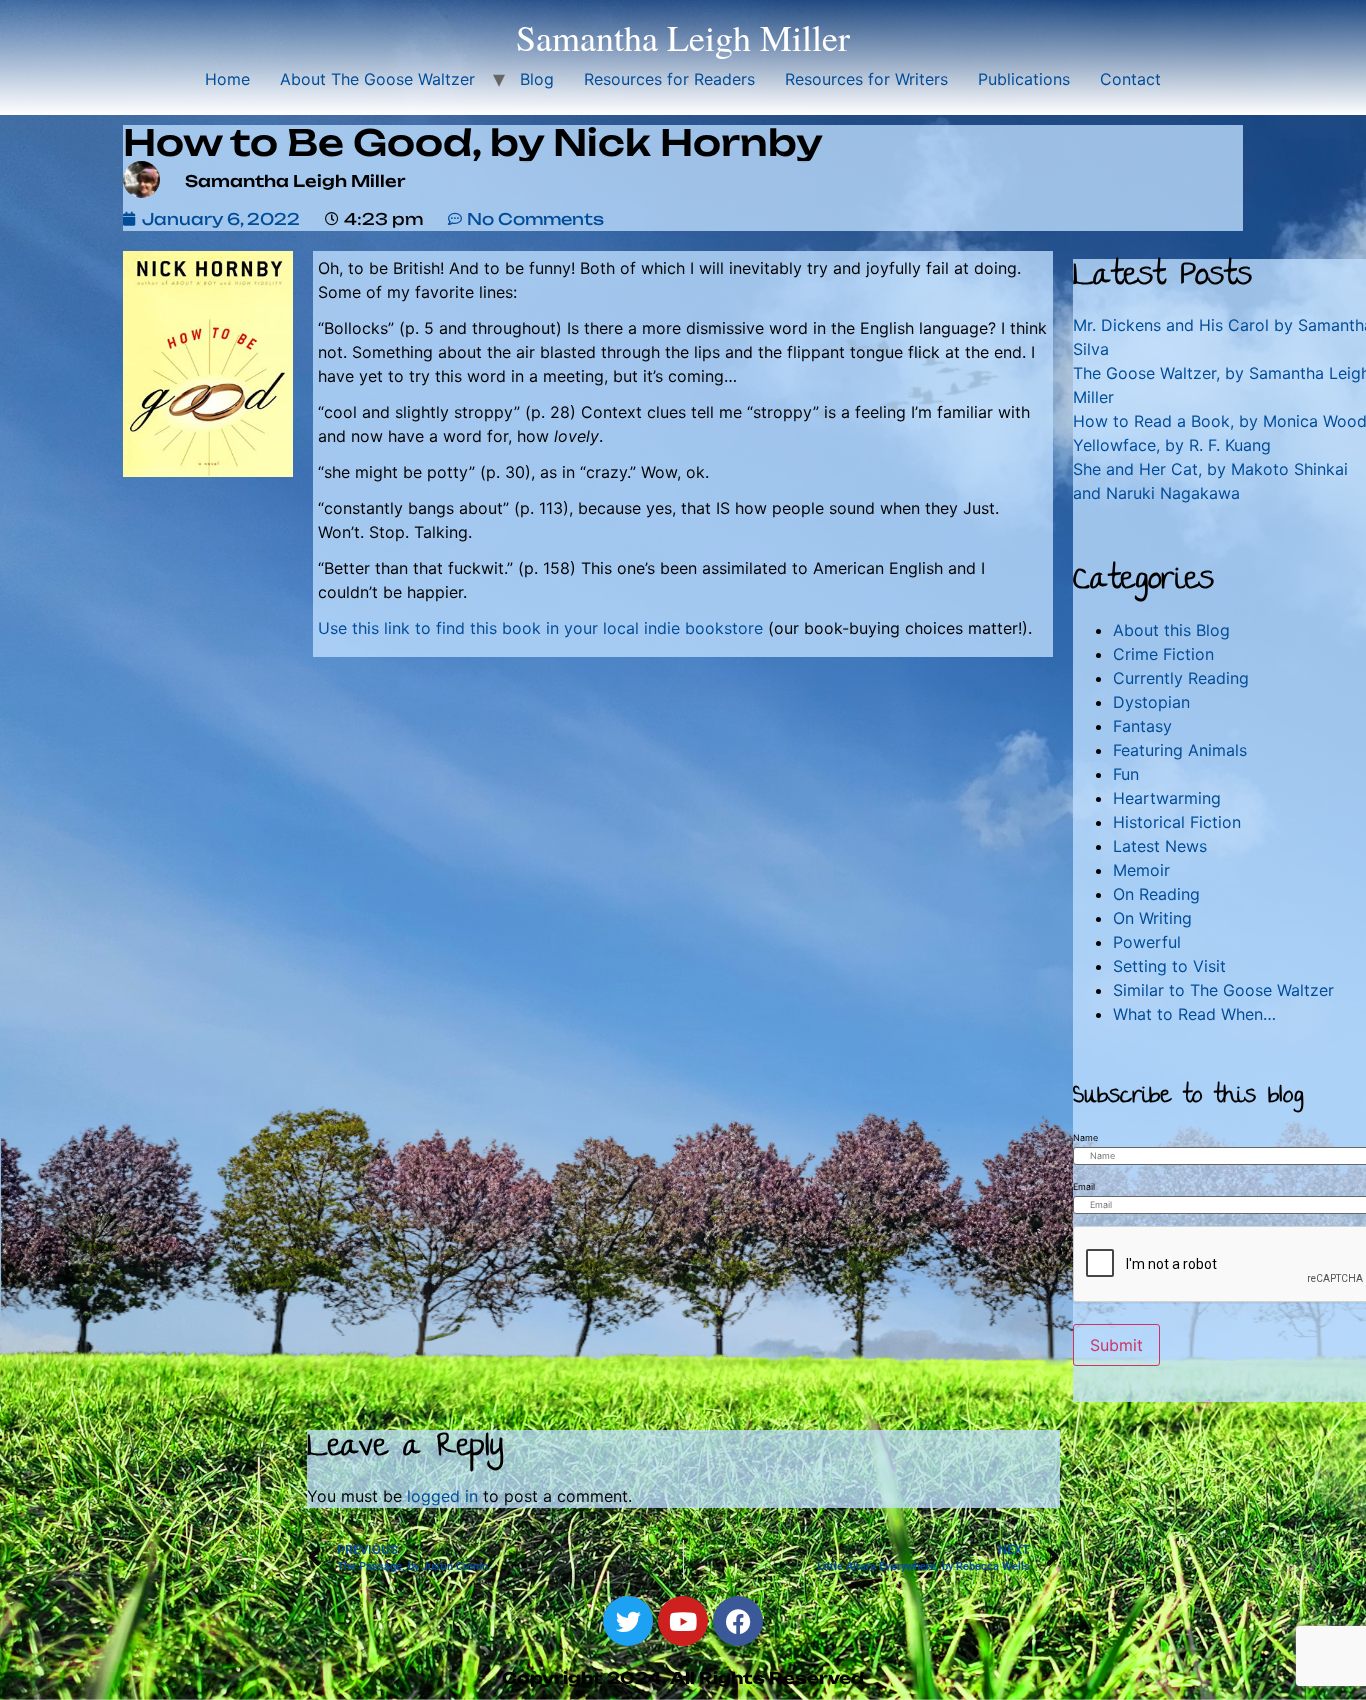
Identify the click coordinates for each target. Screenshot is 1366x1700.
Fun (1126, 774)
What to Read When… (1194, 1014)
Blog (537, 79)
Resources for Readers (669, 79)
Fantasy (1142, 726)
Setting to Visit (1169, 966)
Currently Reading (1181, 678)
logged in (442, 1496)
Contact (1130, 79)
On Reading (1156, 894)
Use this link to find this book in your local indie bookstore (540, 628)
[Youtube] (683, 1621)
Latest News (1160, 846)
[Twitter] (628, 1621)
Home (227, 79)
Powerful (1147, 942)
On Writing (1152, 918)
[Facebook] (738, 1621)
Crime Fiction (1163, 654)
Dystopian (1151, 702)
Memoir (1141, 870)
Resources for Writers (866, 79)
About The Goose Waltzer (377, 79)
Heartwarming (1167, 798)
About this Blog (1171, 630)
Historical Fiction (1177, 822)
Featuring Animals (1180, 750)
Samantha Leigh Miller (683, 37)
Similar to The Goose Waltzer (1223, 990)
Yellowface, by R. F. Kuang (1172, 445)
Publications (1024, 79)
